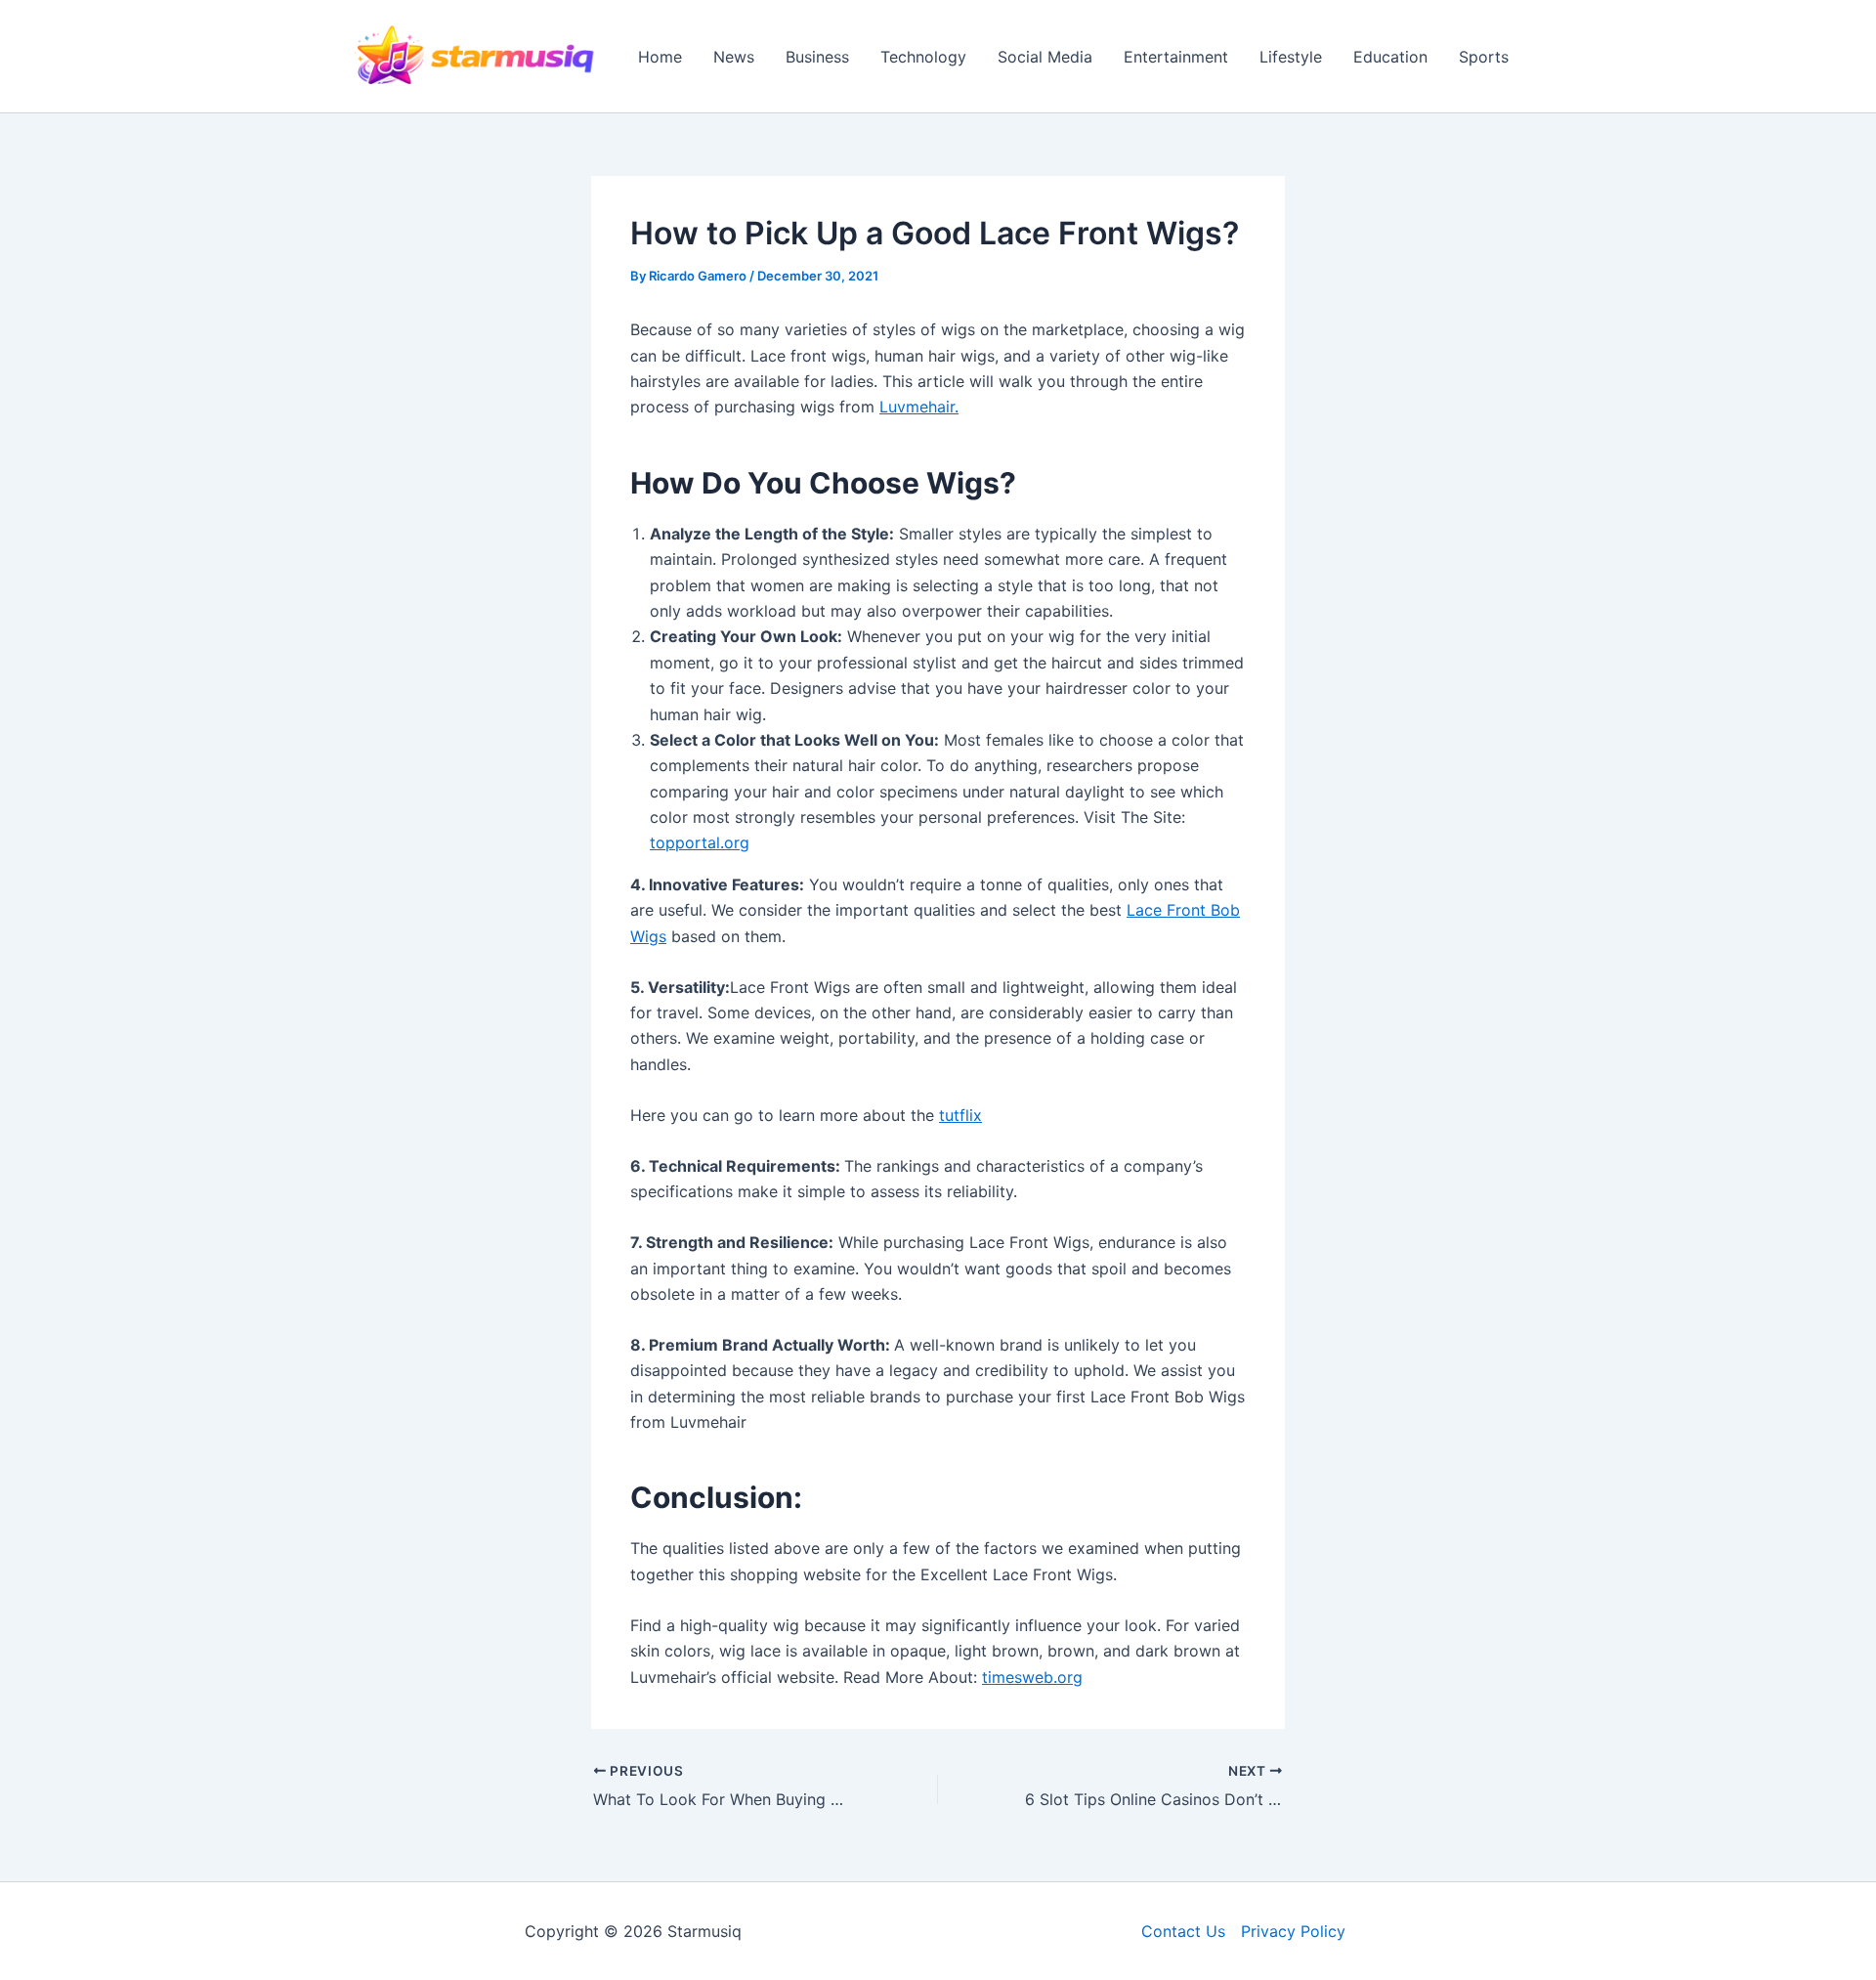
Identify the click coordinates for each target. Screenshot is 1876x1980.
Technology (923, 57)
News (734, 57)
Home (660, 57)
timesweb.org (1032, 1677)
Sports (1484, 57)
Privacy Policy (1293, 1931)
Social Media (1045, 57)
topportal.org (700, 842)
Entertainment (1176, 57)
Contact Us (1183, 1931)
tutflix (960, 1115)
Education (1390, 57)
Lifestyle (1291, 57)
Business (817, 57)
